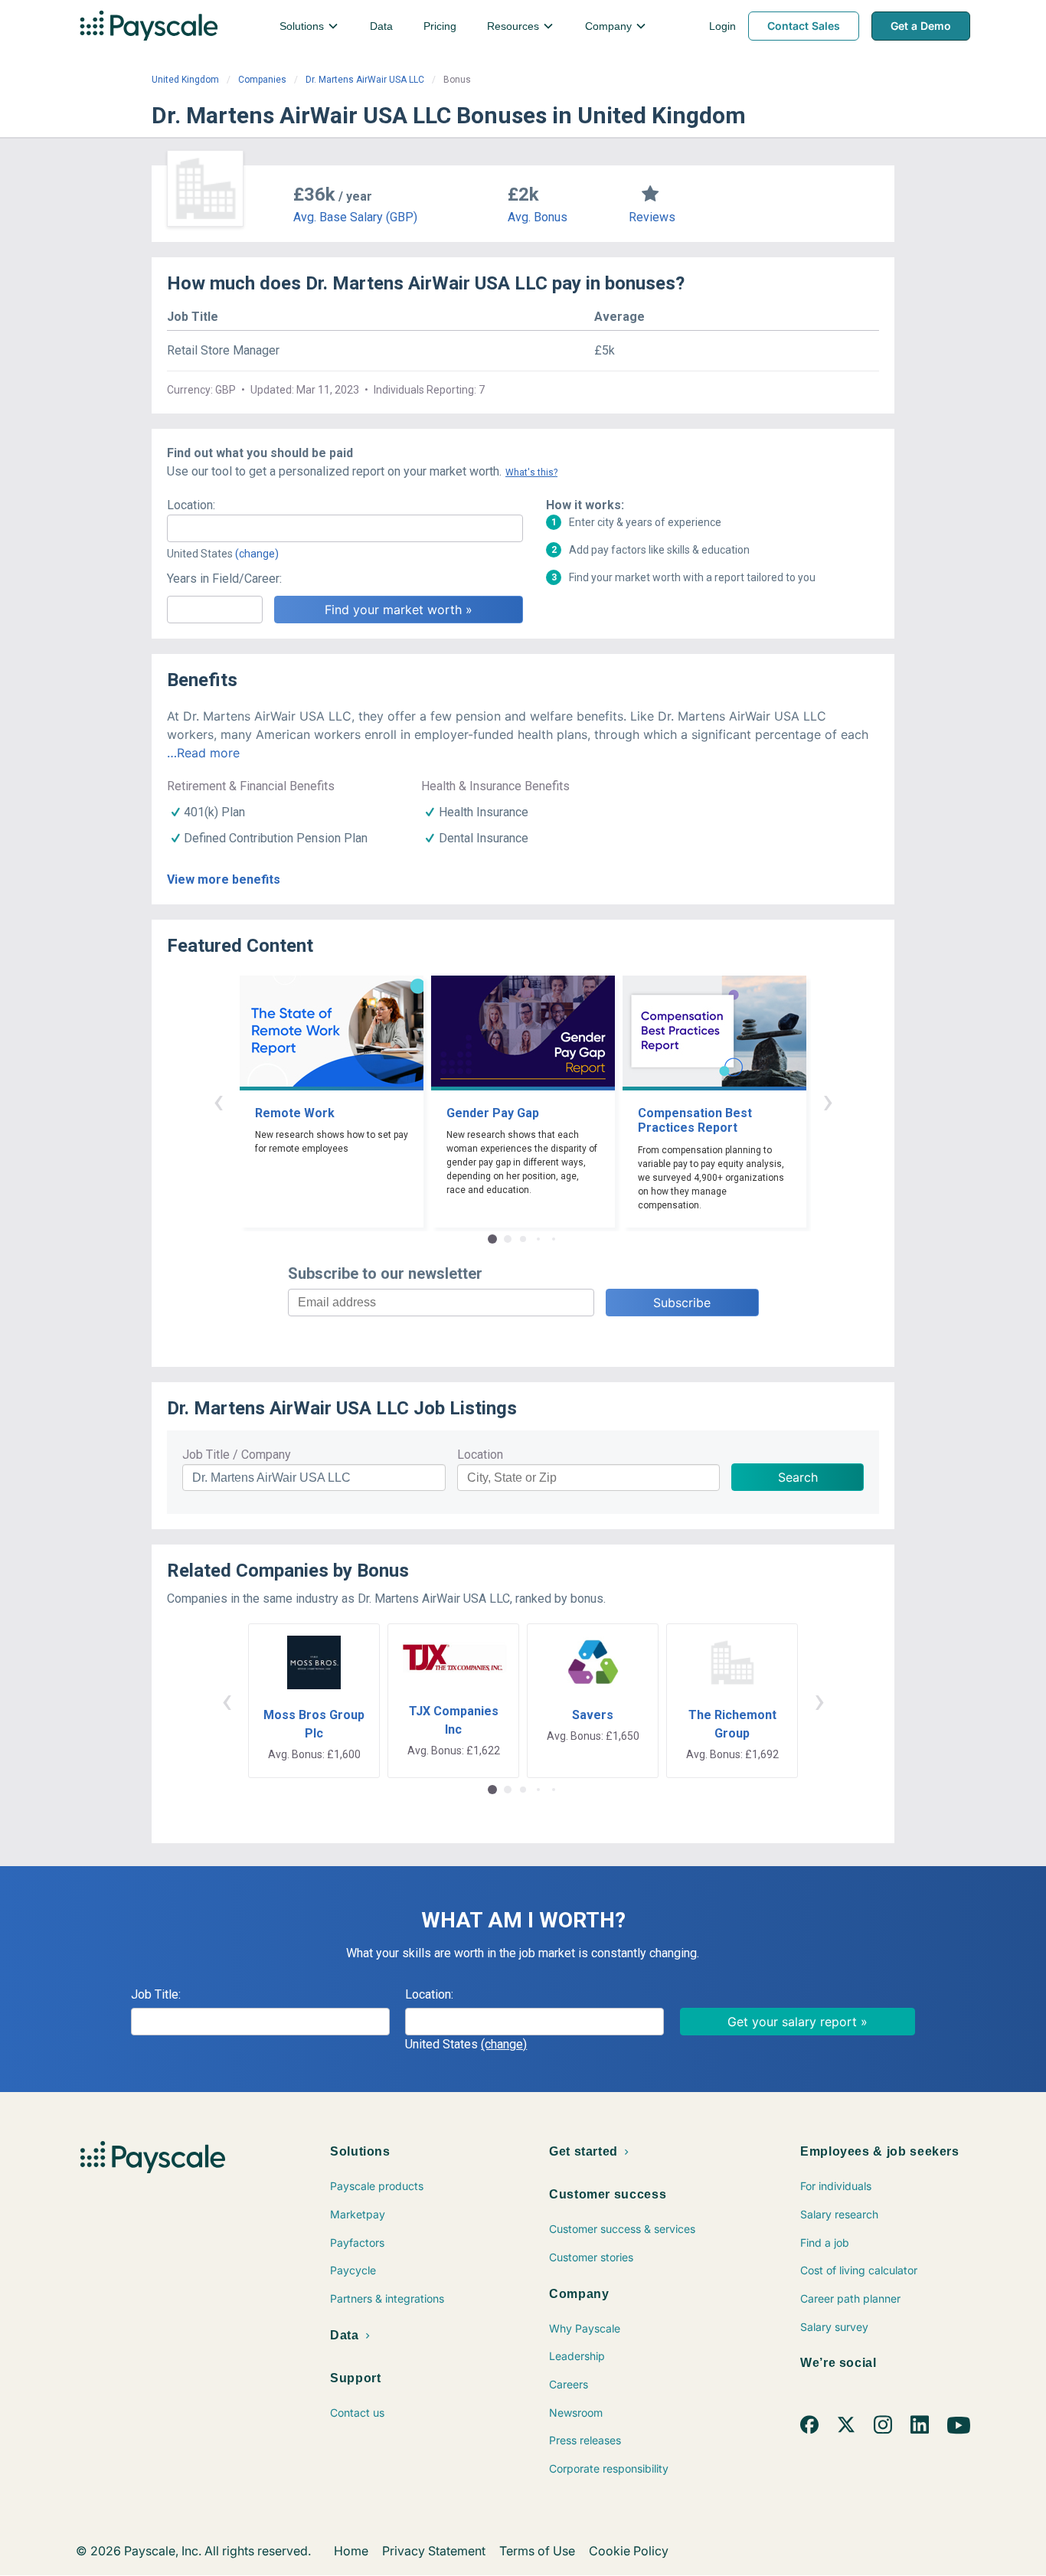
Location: (191, 505)
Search (798, 1477)
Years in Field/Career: (224, 579)
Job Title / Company (237, 1455)
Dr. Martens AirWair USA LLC (365, 80)
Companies (262, 80)
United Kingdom (185, 80)
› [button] (828, 1101)
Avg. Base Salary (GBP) (355, 217)
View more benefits (224, 879)
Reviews (652, 217)
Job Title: (156, 1994)
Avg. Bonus (538, 217)
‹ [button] (218, 1101)
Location (480, 1455)
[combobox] (345, 528)
